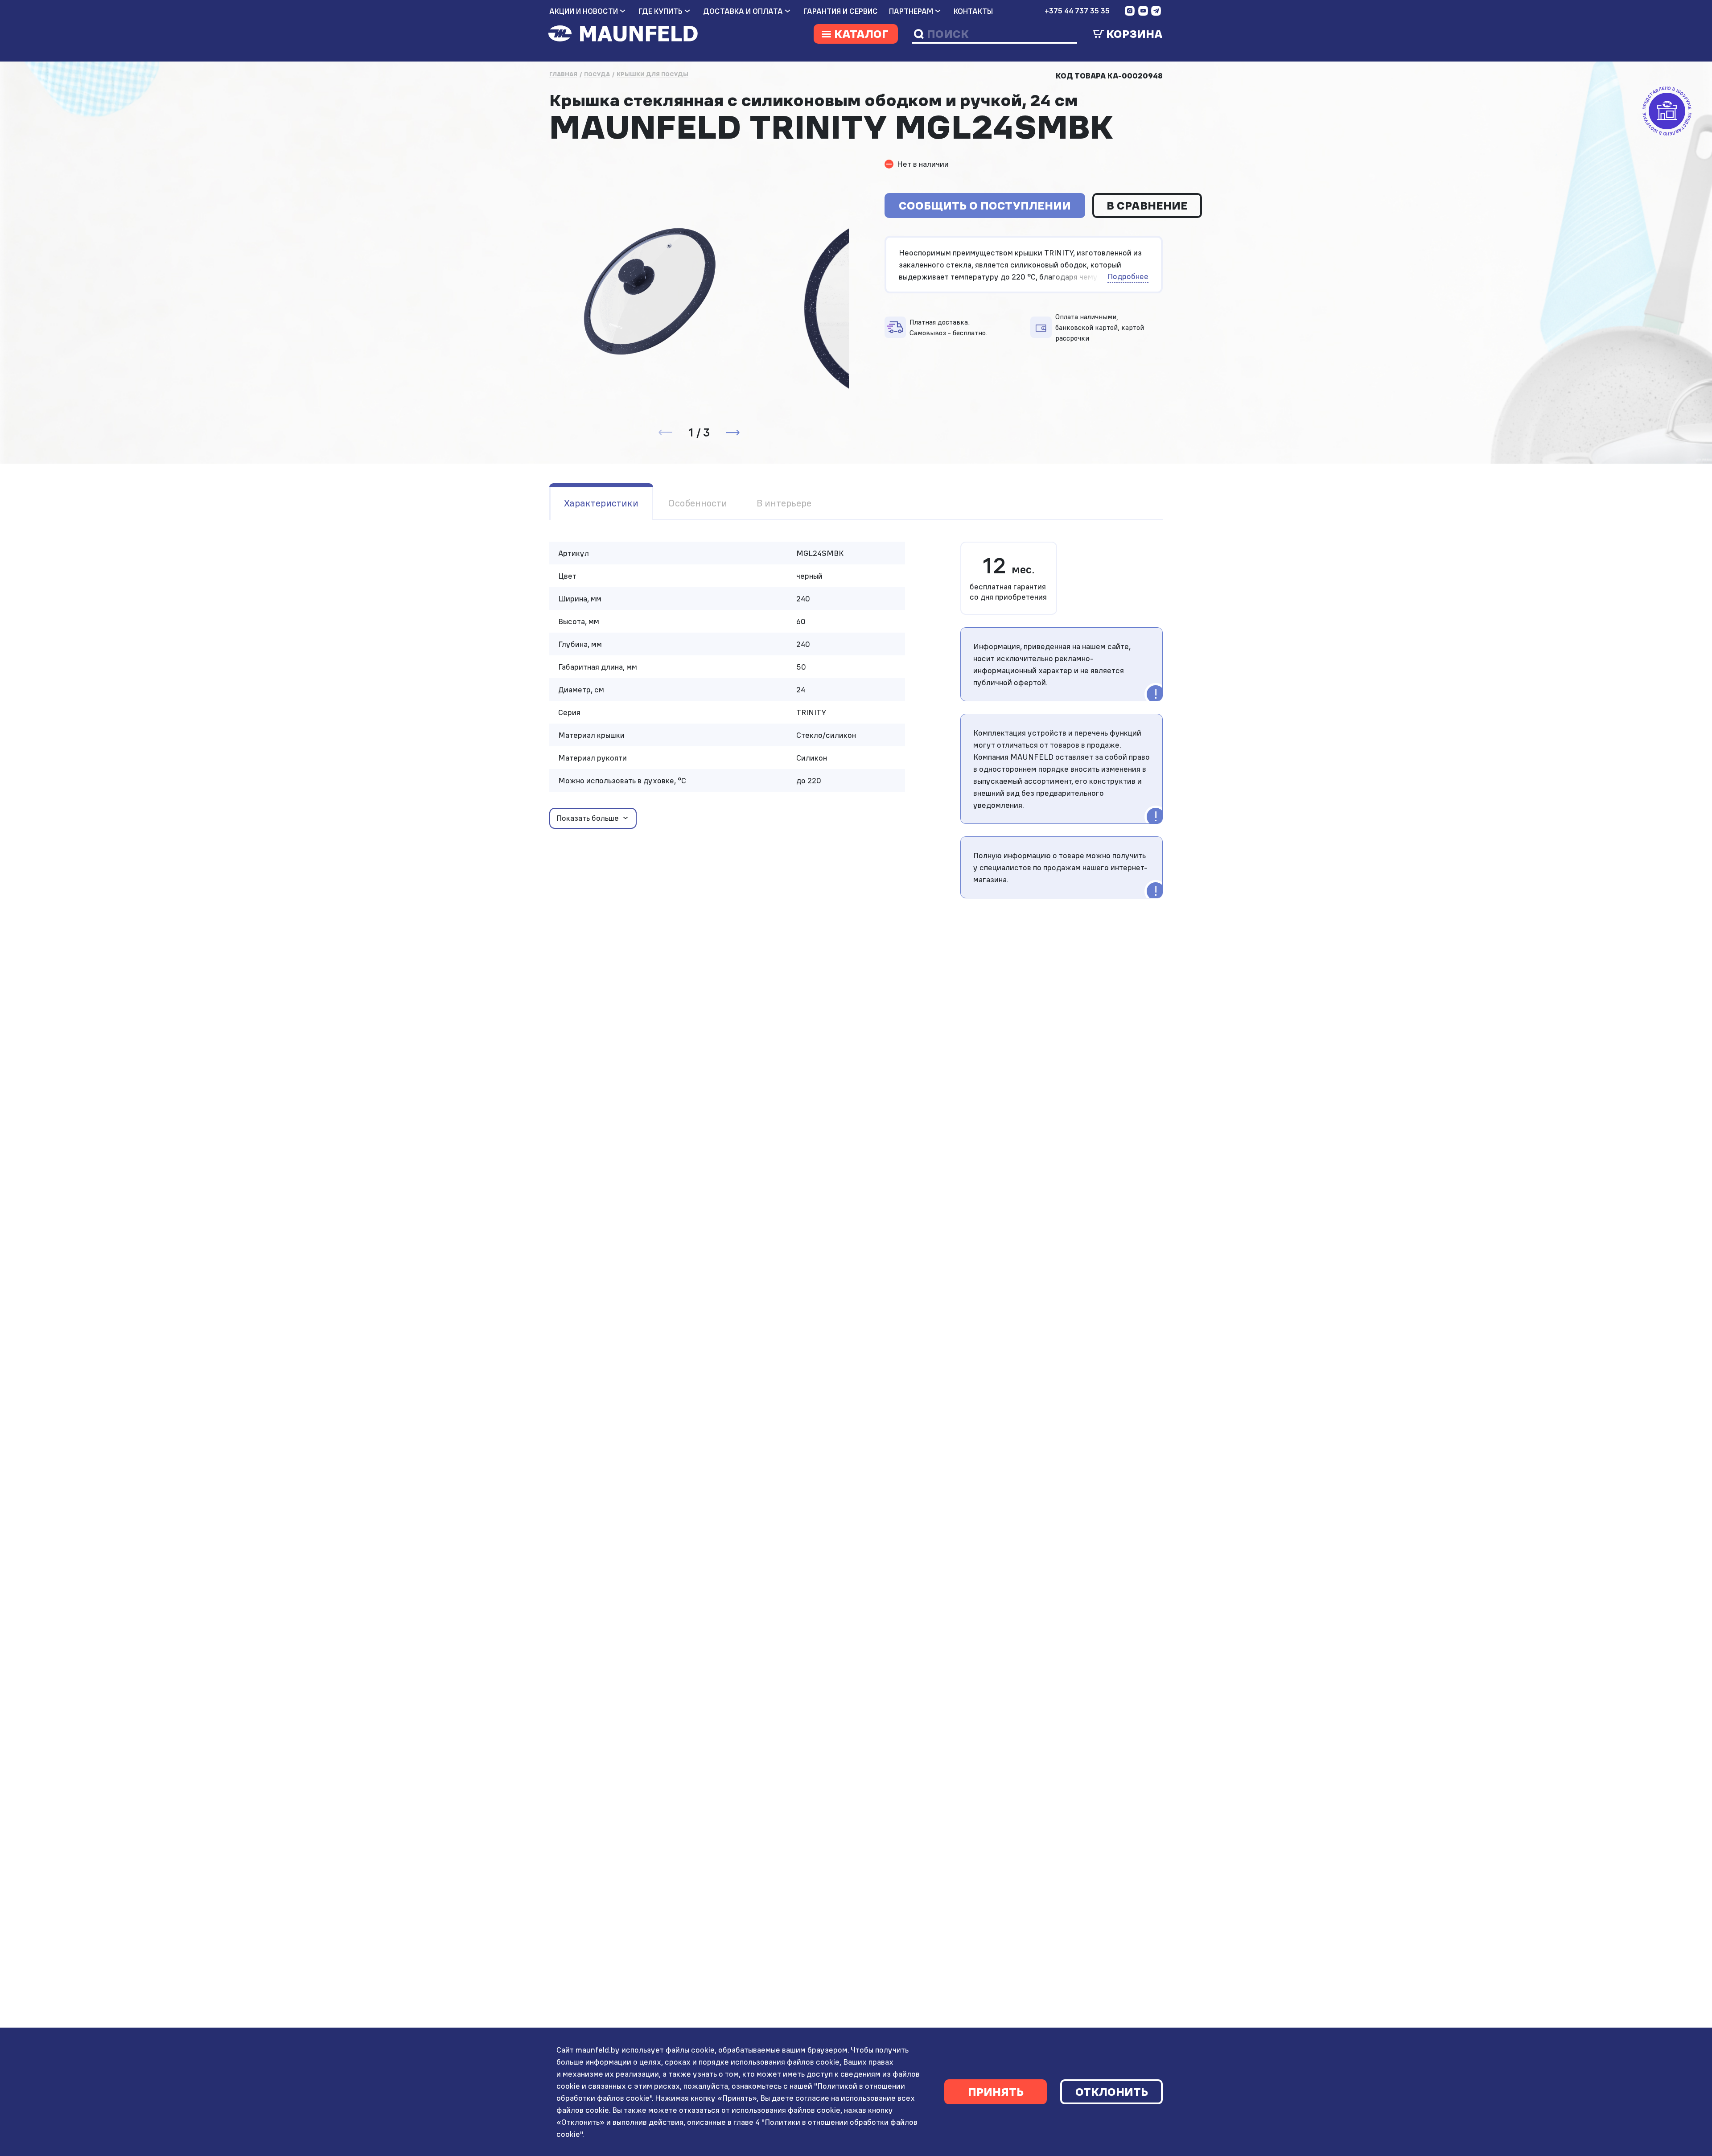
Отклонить (1112, 2092)
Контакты (973, 11)
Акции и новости (584, 11)
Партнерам (911, 11)
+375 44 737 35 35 (1077, 11)
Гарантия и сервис (841, 11)
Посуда (597, 74)
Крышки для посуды (652, 74)
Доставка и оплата (743, 11)
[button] (733, 432)
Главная (563, 74)
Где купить (661, 11)
